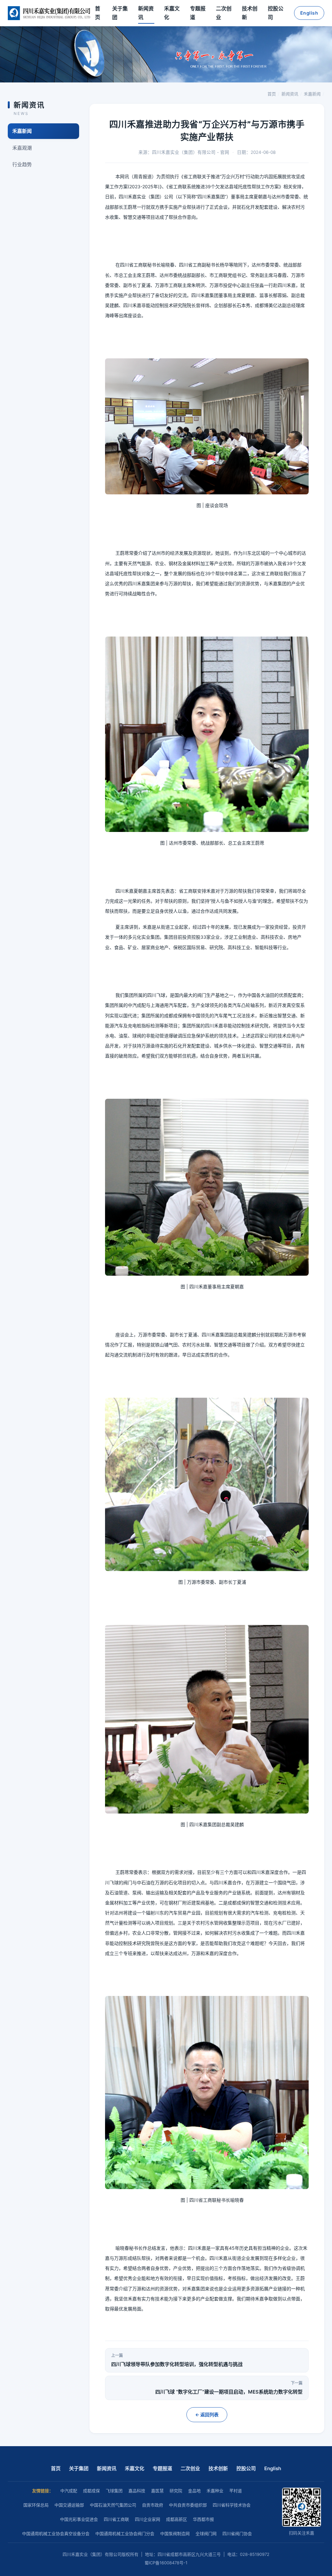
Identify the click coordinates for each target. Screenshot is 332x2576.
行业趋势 (22, 164)
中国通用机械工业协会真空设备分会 (56, 2533)
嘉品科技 (137, 2491)
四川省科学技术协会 (232, 2505)
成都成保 (91, 2491)
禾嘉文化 (172, 13)
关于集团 (120, 13)
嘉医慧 (157, 2491)
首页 (98, 13)
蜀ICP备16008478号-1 (166, 2563)
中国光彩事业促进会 (79, 2519)
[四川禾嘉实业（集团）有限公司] (49, 13)
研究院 (176, 2491)
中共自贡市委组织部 (188, 2505)
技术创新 (250, 13)
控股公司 (276, 13)
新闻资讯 (146, 13)
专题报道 (198, 13)
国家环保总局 (36, 2505)
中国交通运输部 (69, 2505)
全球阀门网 (206, 2533)
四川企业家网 (148, 2519)
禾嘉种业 (215, 2491)
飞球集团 (114, 2491)
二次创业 (224, 13)
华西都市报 (203, 2519)
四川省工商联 (116, 2519)
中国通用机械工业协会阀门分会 (125, 2533)
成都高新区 (177, 2519)
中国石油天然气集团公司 (113, 2505)
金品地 (194, 2491)
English (309, 13)
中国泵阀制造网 (175, 2533)
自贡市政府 (153, 2505)
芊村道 (236, 2491)
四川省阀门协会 (237, 2533)
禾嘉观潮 (22, 148)
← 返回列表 (207, 2415)
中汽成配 (69, 2491)
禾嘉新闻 (312, 94)
